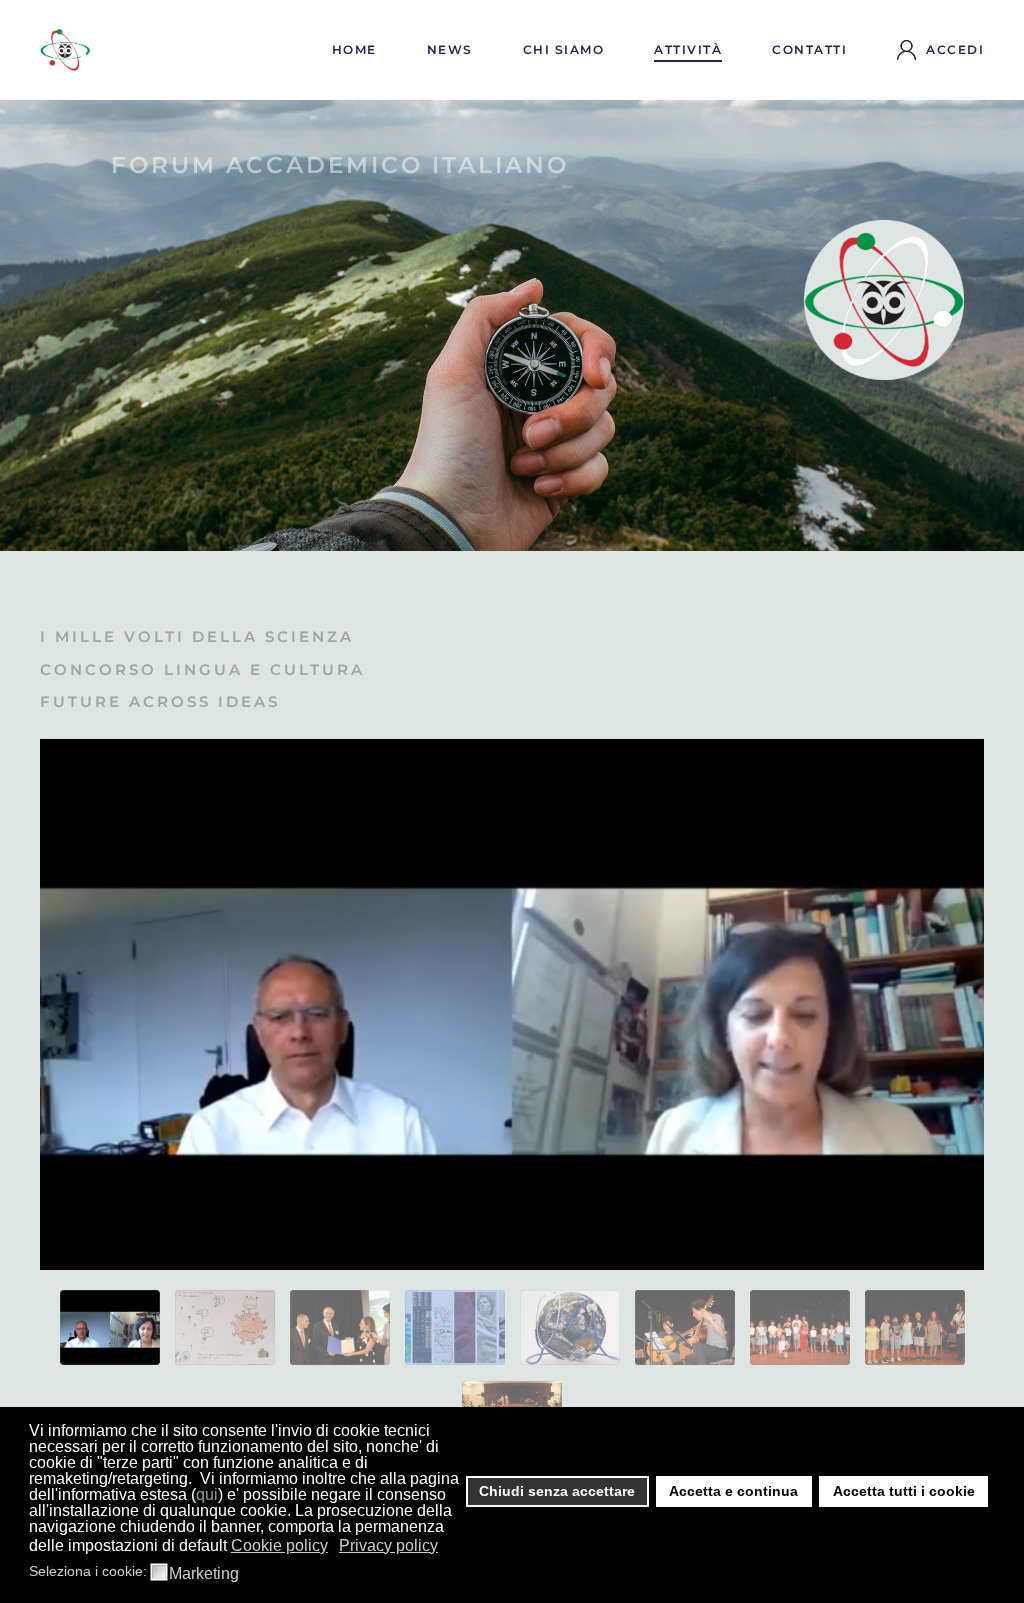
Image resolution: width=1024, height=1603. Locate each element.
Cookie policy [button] (279, 1545)
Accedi (955, 49)
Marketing (204, 1574)
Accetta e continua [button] (733, 1491)
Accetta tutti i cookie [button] (904, 1491)
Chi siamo (564, 49)
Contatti (809, 49)
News (450, 49)
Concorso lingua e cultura (202, 669)
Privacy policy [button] (388, 1545)
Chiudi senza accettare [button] (557, 1491)
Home (354, 49)
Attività (688, 49)
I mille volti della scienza (197, 636)
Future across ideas (160, 701)
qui (207, 1494)
